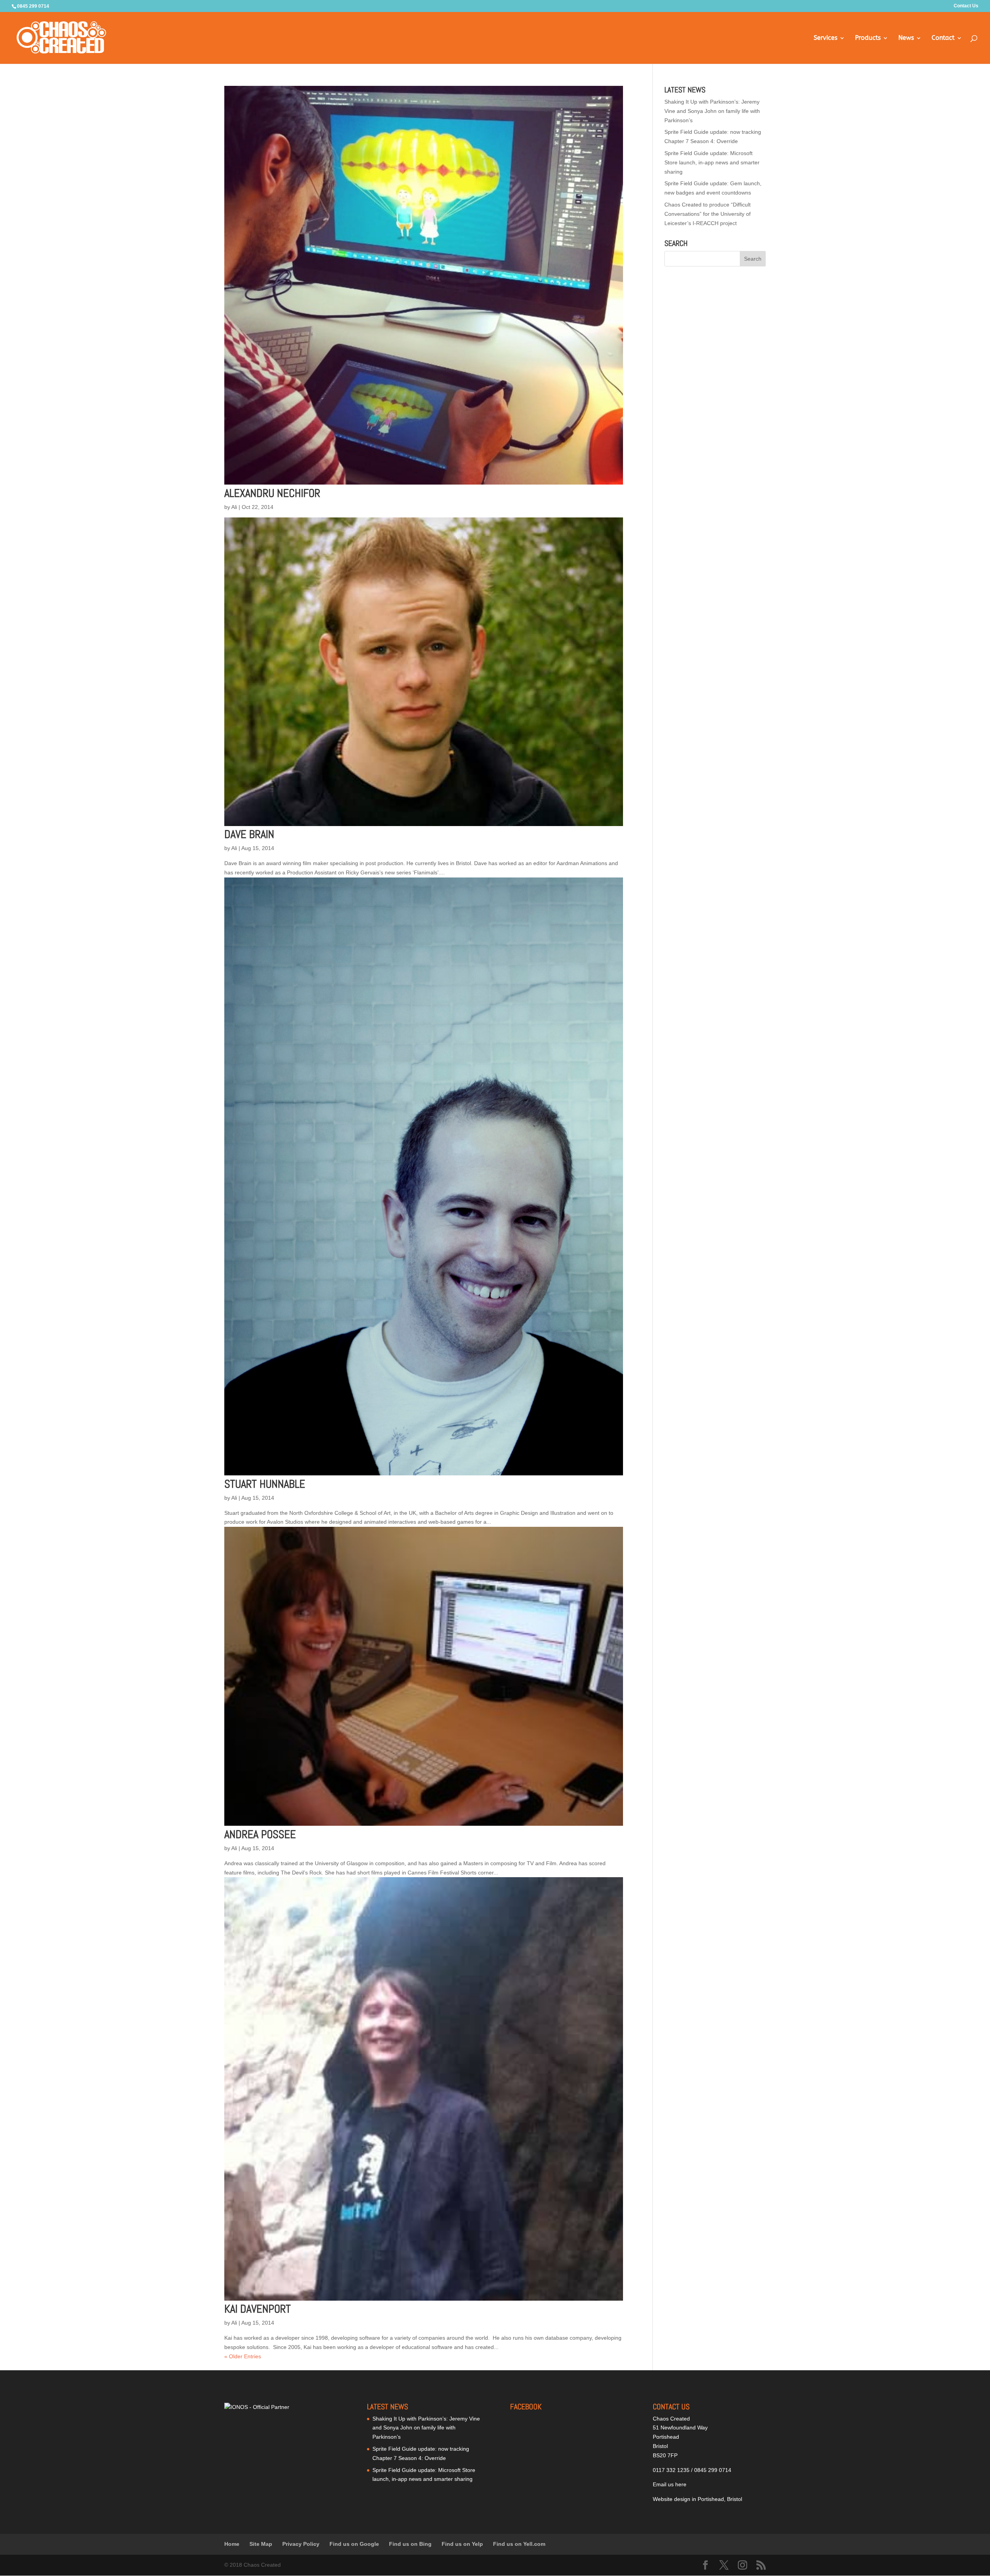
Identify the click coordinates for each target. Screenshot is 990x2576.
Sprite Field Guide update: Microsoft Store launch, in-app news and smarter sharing (712, 162)
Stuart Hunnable (265, 1484)
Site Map (261, 2544)
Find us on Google (354, 2544)
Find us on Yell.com (519, 2544)
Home (232, 2544)
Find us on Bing (410, 2544)
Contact (943, 38)
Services (825, 38)
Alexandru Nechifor (272, 493)
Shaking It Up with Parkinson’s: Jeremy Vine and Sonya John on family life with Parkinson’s (712, 111)
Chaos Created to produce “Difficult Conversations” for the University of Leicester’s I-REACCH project (708, 214)
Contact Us (966, 6)
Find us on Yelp (462, 2544)
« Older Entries (243, 2356)
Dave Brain (249, 834)
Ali (234, 507)
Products (868, 38)
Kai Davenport (258, 2309)
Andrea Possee (260, 1834)
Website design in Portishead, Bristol (697, 2499)
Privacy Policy (301, 2544)
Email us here (670, 2484)
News (906, 38)
